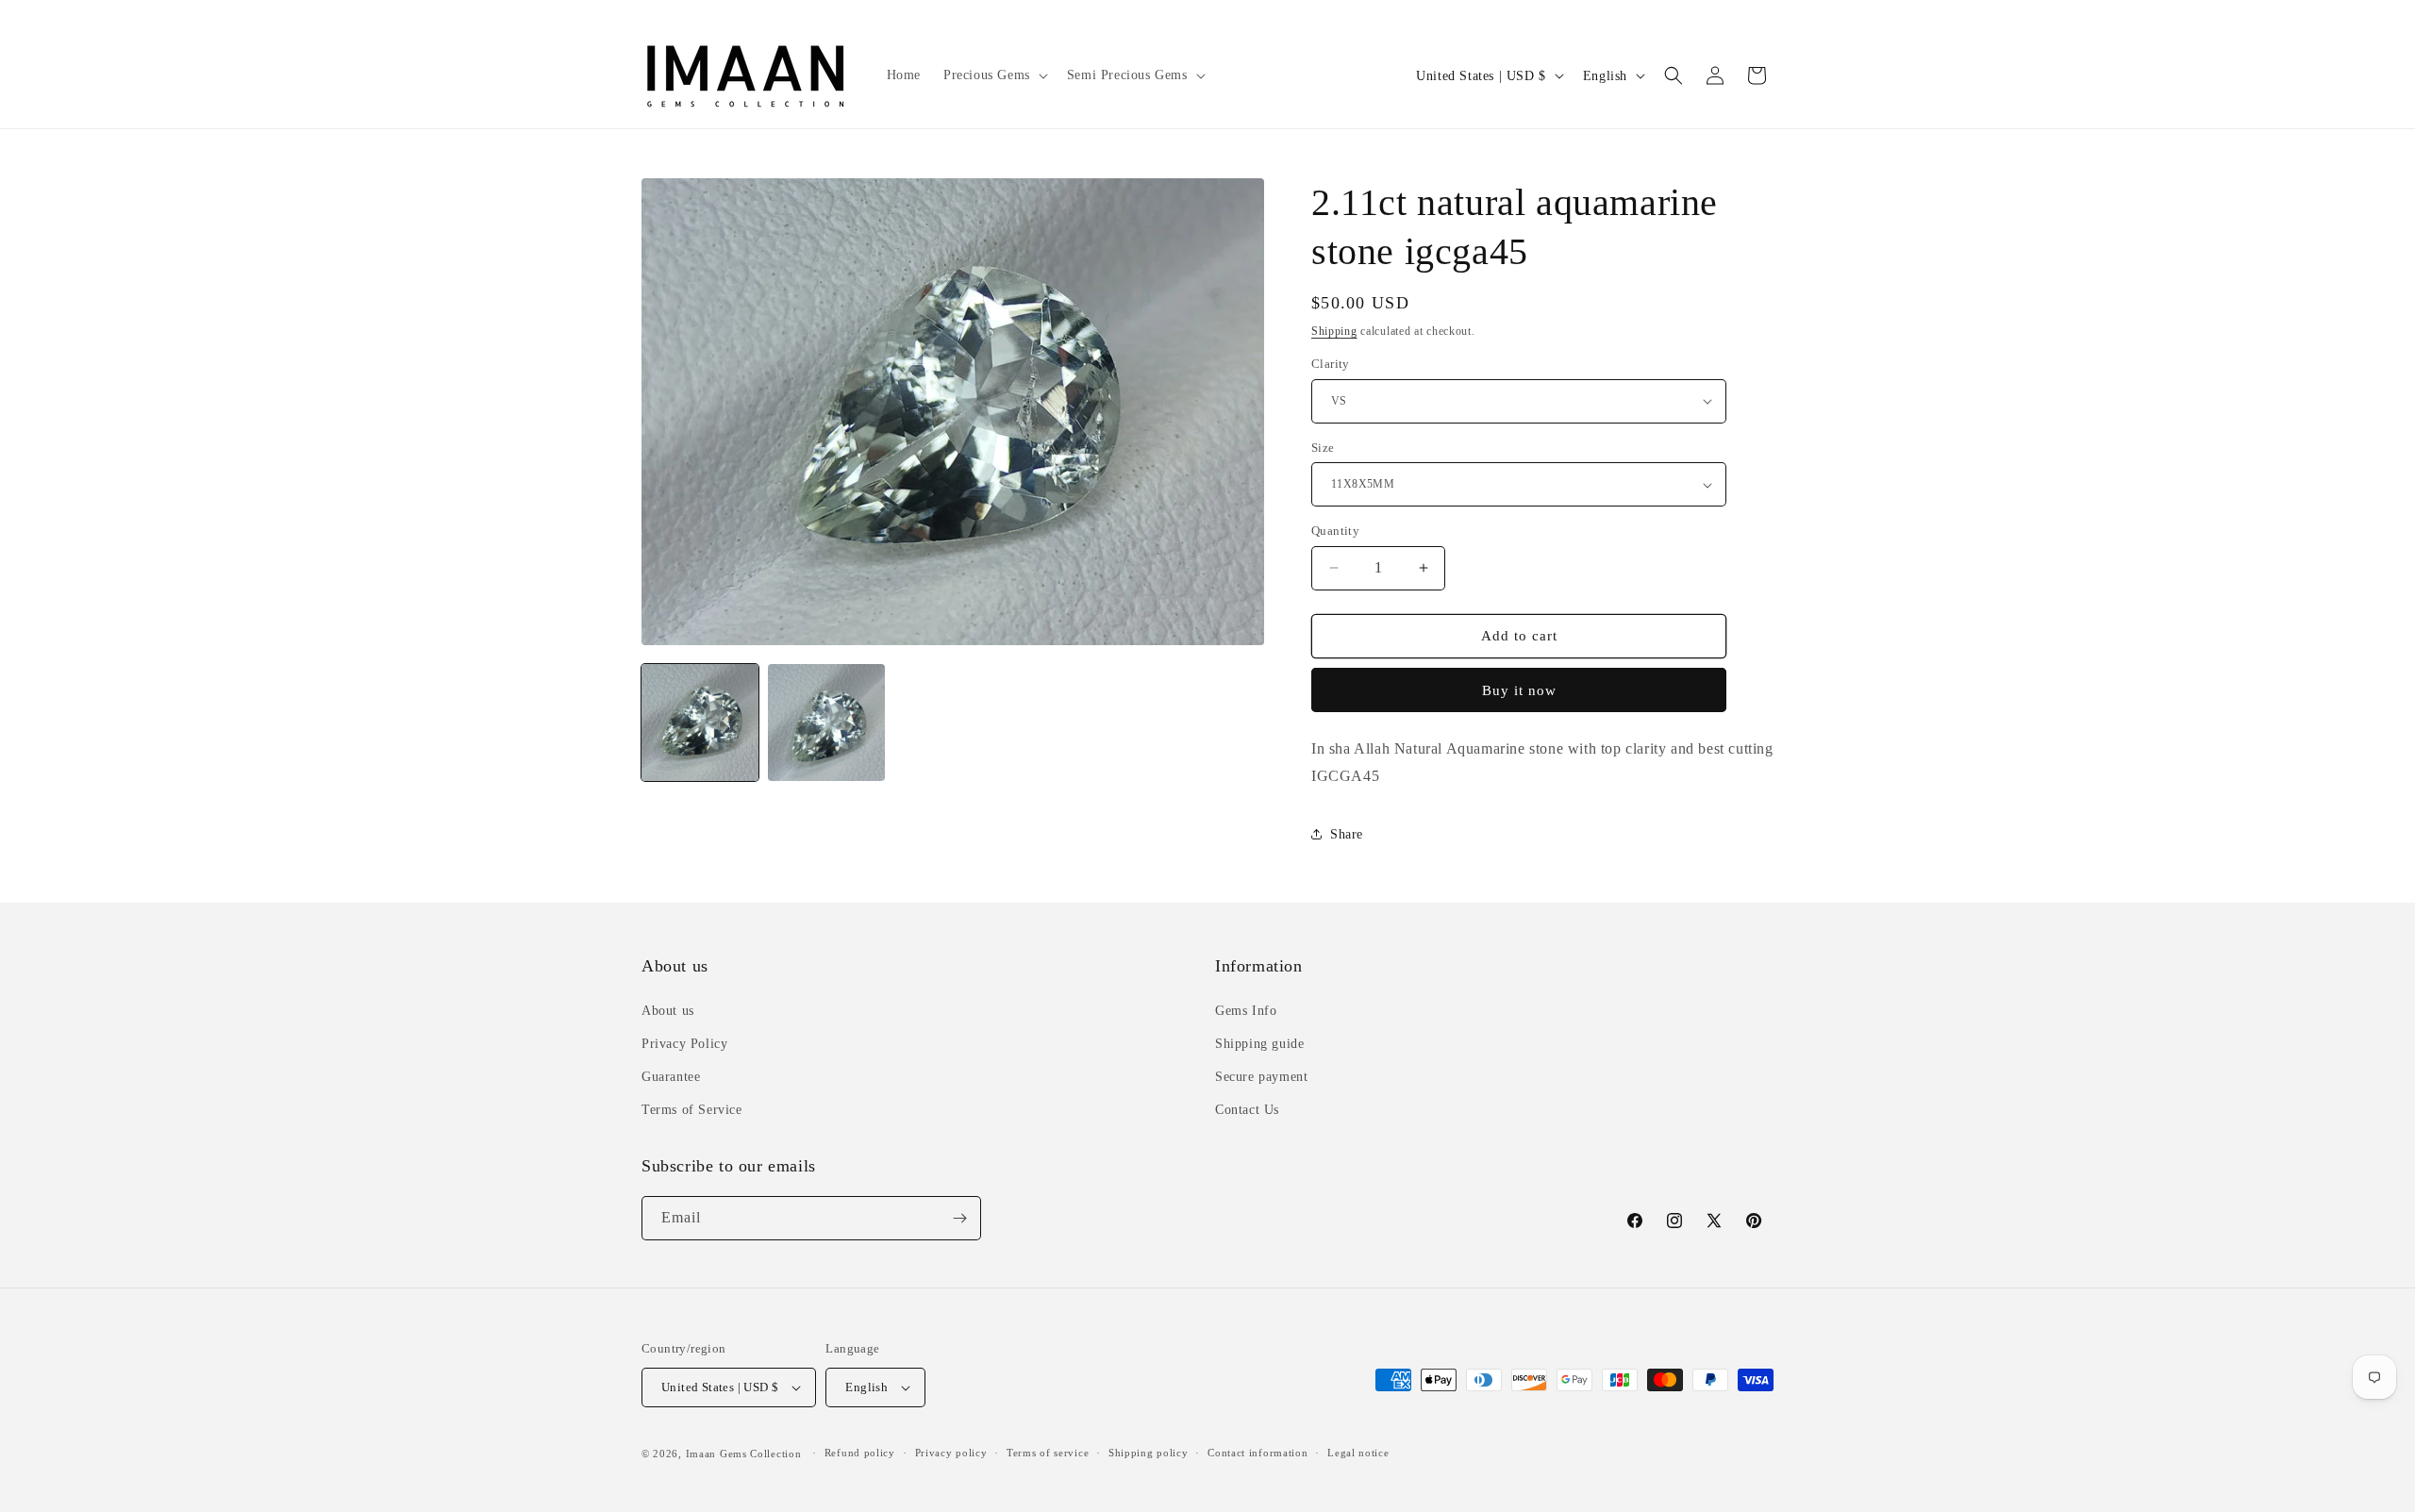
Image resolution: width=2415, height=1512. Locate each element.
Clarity (1331, 364)
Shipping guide (1259, 1044)
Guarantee (671, 1077)
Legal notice (1358, 1453)
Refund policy (860, 1453)
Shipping (1334, 331)
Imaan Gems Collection (744, 1454)
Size (1323, 448)
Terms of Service (692, 1110)
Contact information (1257, 1453)
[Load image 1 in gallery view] (700, 723)
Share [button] (1347, 834)
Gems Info (1246, 1011)
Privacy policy (951, 1453)
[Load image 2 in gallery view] (826, 723)
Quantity (1335, 531)
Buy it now (1519, 690)
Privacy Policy (684, 1044)
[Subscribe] (959, 1218)
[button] (994, 75)
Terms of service (1048, 1453)
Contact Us (1247, 1110)
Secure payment (1261, 1077)
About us (668, 1011)
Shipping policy (1149, 1453)
